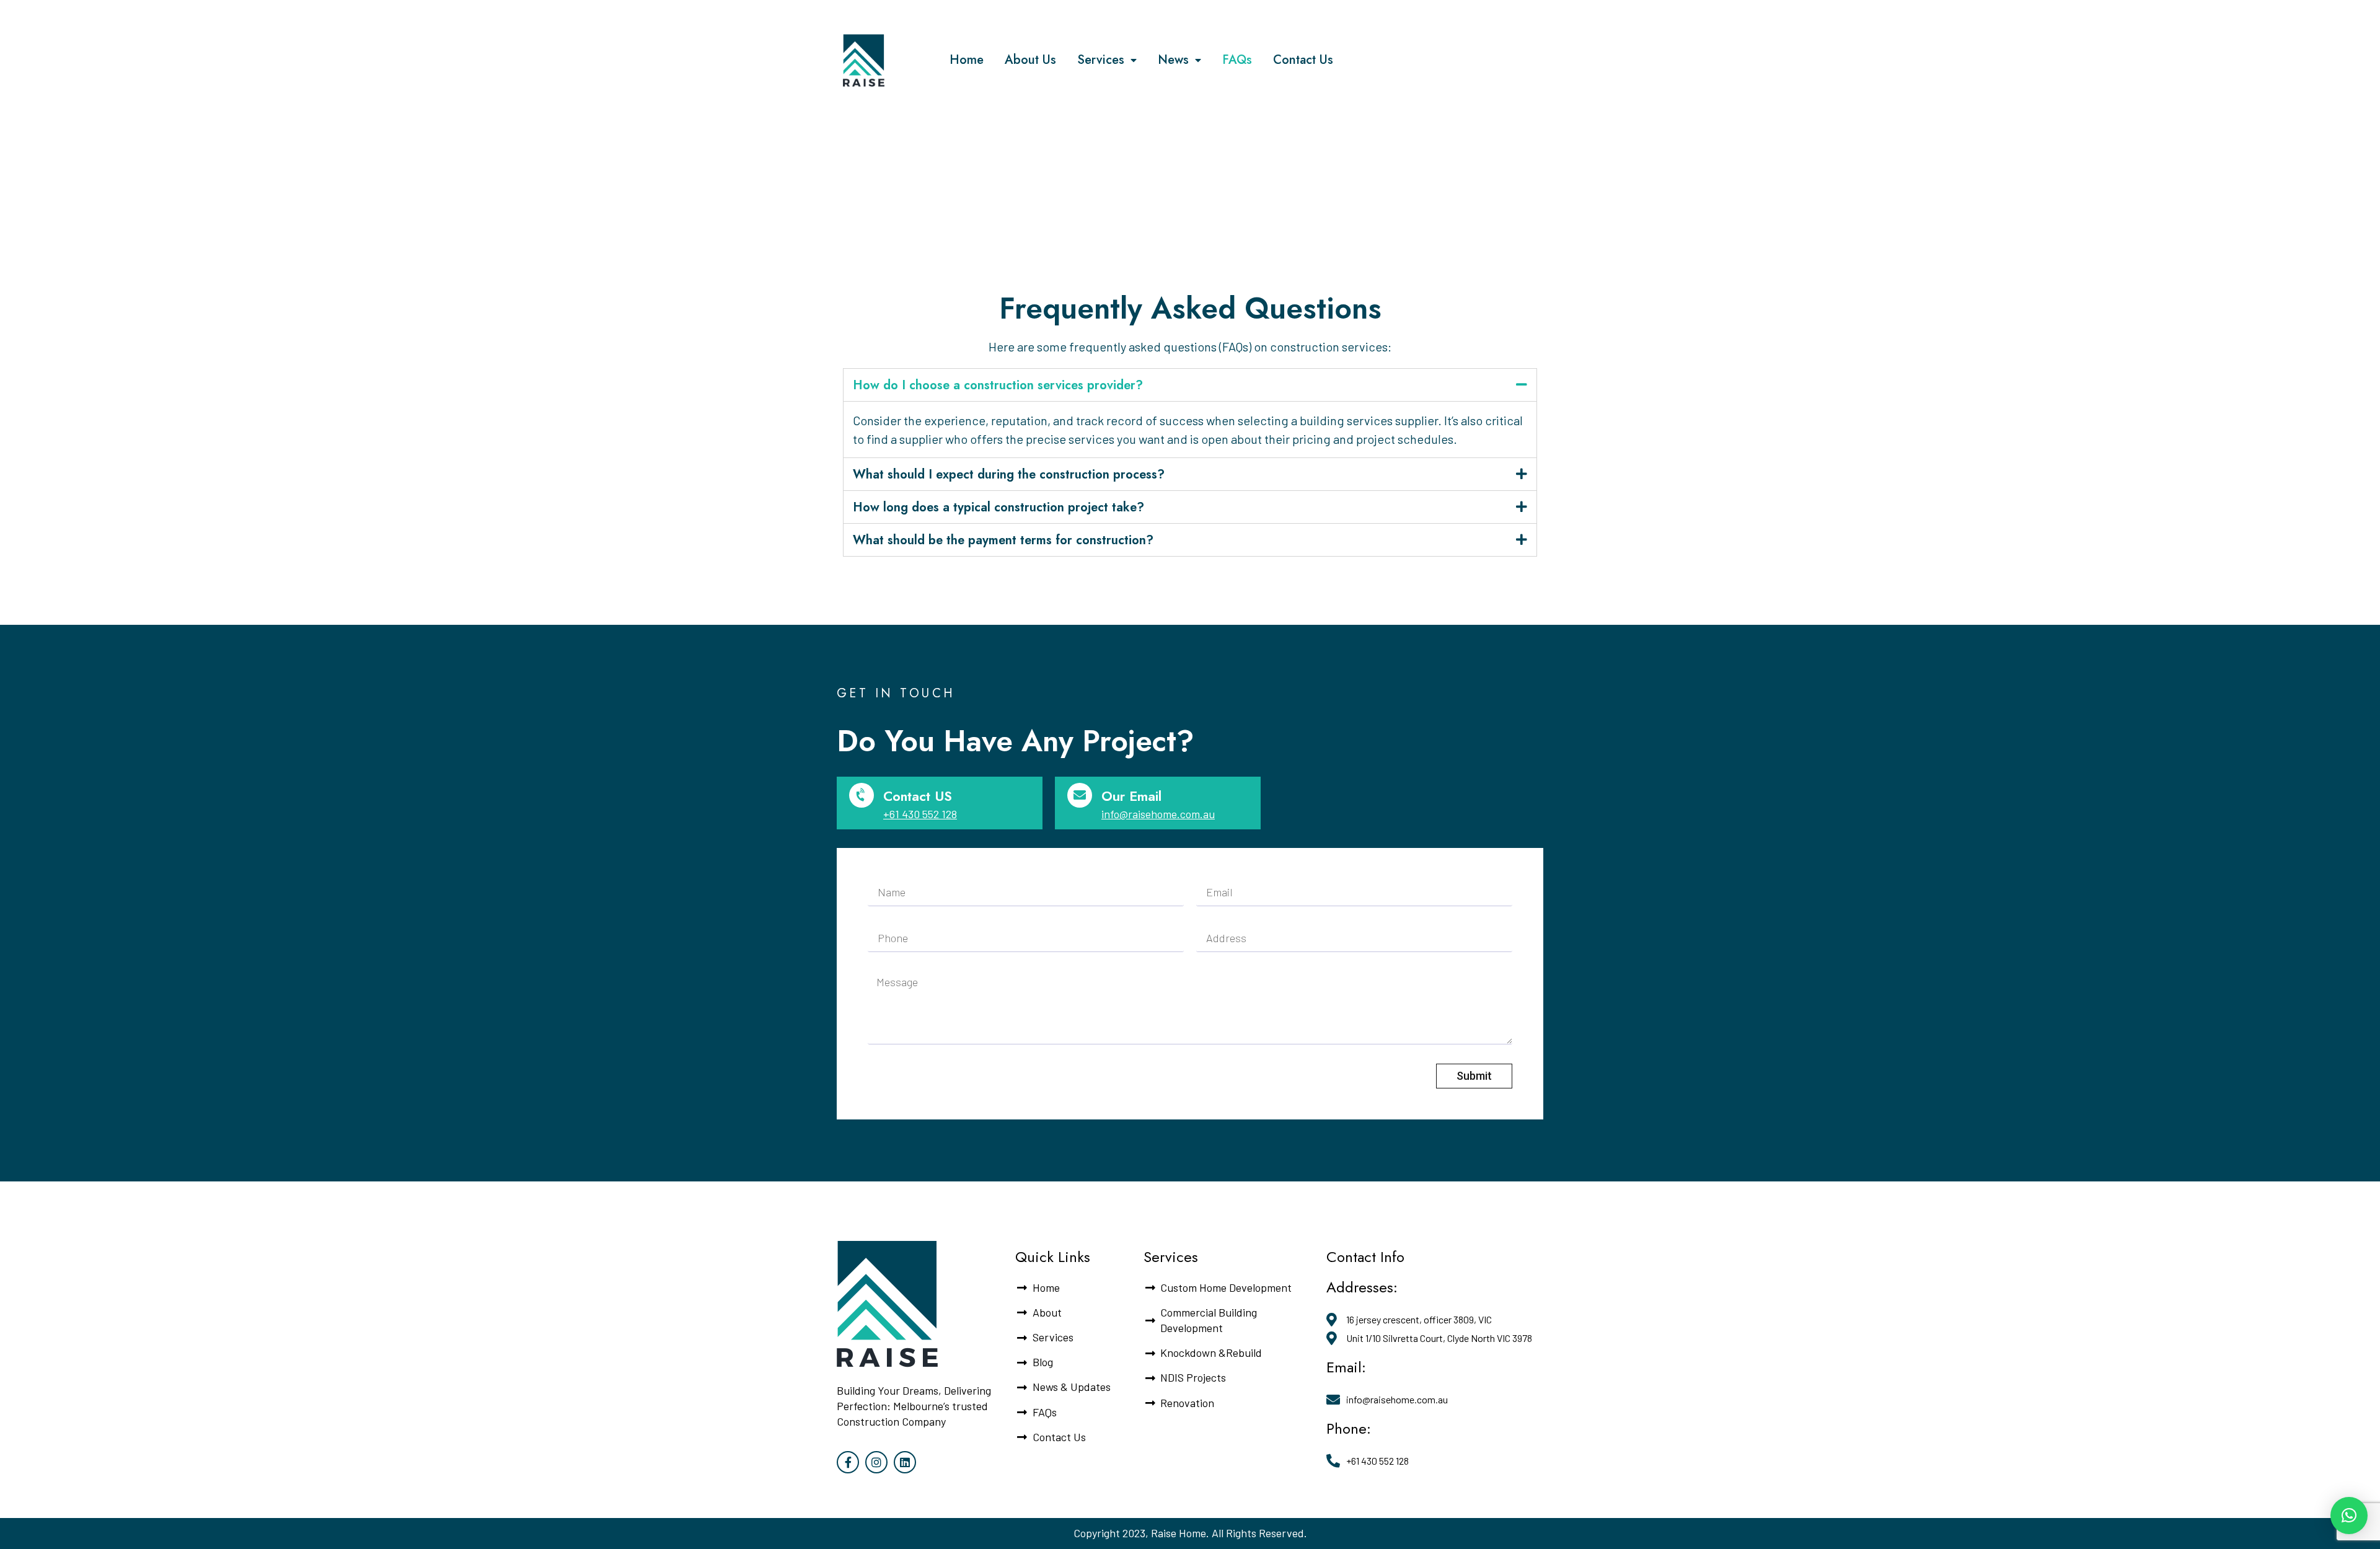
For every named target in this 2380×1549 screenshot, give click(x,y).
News (1173, 60)
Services (1101, 60)
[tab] (1190, 385)
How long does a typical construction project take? (998, 507)
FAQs (1237, 60)
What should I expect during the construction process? (1009, 474)
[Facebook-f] (848, 1462)
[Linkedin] (905, 1462)
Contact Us (1303, 60)
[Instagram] (876, 1462)
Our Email (1131, 796)
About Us (1030, 60)
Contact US (918, 796)
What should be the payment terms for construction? (1003, 540)
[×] (2349, 1516)
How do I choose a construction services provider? (998, 385)
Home (967, 60)
